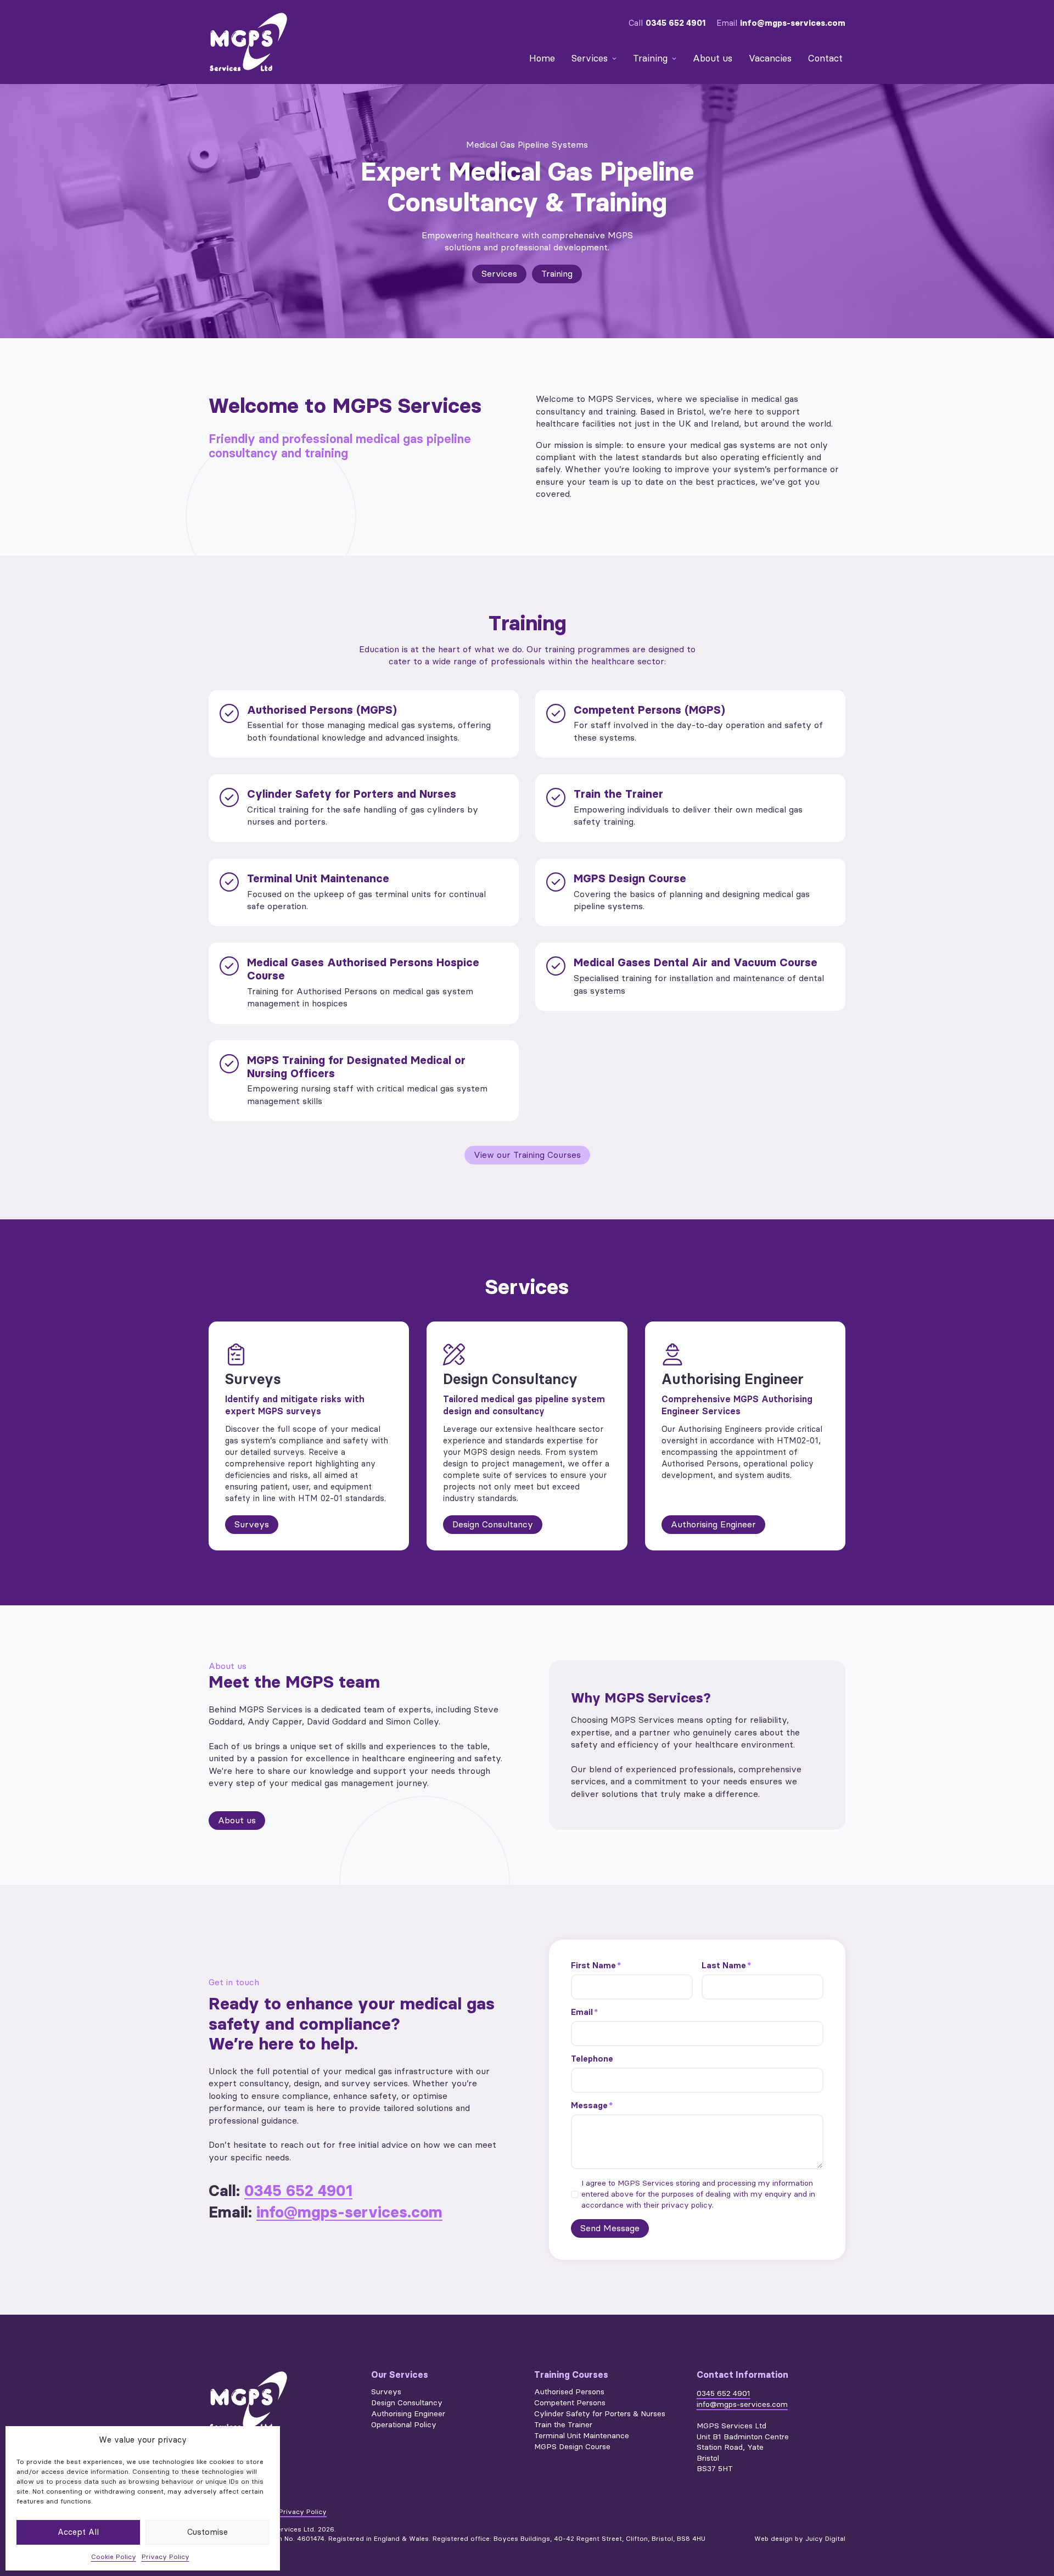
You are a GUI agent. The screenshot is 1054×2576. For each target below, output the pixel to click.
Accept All (78, 2532)
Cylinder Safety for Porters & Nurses (600, 2414)
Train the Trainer (563, 2425)
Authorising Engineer (408, 2414)
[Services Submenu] (613, 58)
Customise (208, 2532)
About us (713, 58)
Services (590, 58)
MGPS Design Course (572, 2447)
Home (542, 58)
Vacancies (770, 58)
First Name (596, 1966)
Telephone (592, 2059)
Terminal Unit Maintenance (582, 2436)
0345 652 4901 (675, 23)
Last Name (726, 1966)
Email (584, 2012)
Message (592, 2106)
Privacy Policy (166, 2557)
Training (650, 58)
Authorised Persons (569, 2392)
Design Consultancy (407, 2403)
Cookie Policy (114, 2557)
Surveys (386, 2392)
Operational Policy (404, 2425)
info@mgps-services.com (793, 23)
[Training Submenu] (673, 58)
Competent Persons (570, 2403)
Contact (825, 58)
